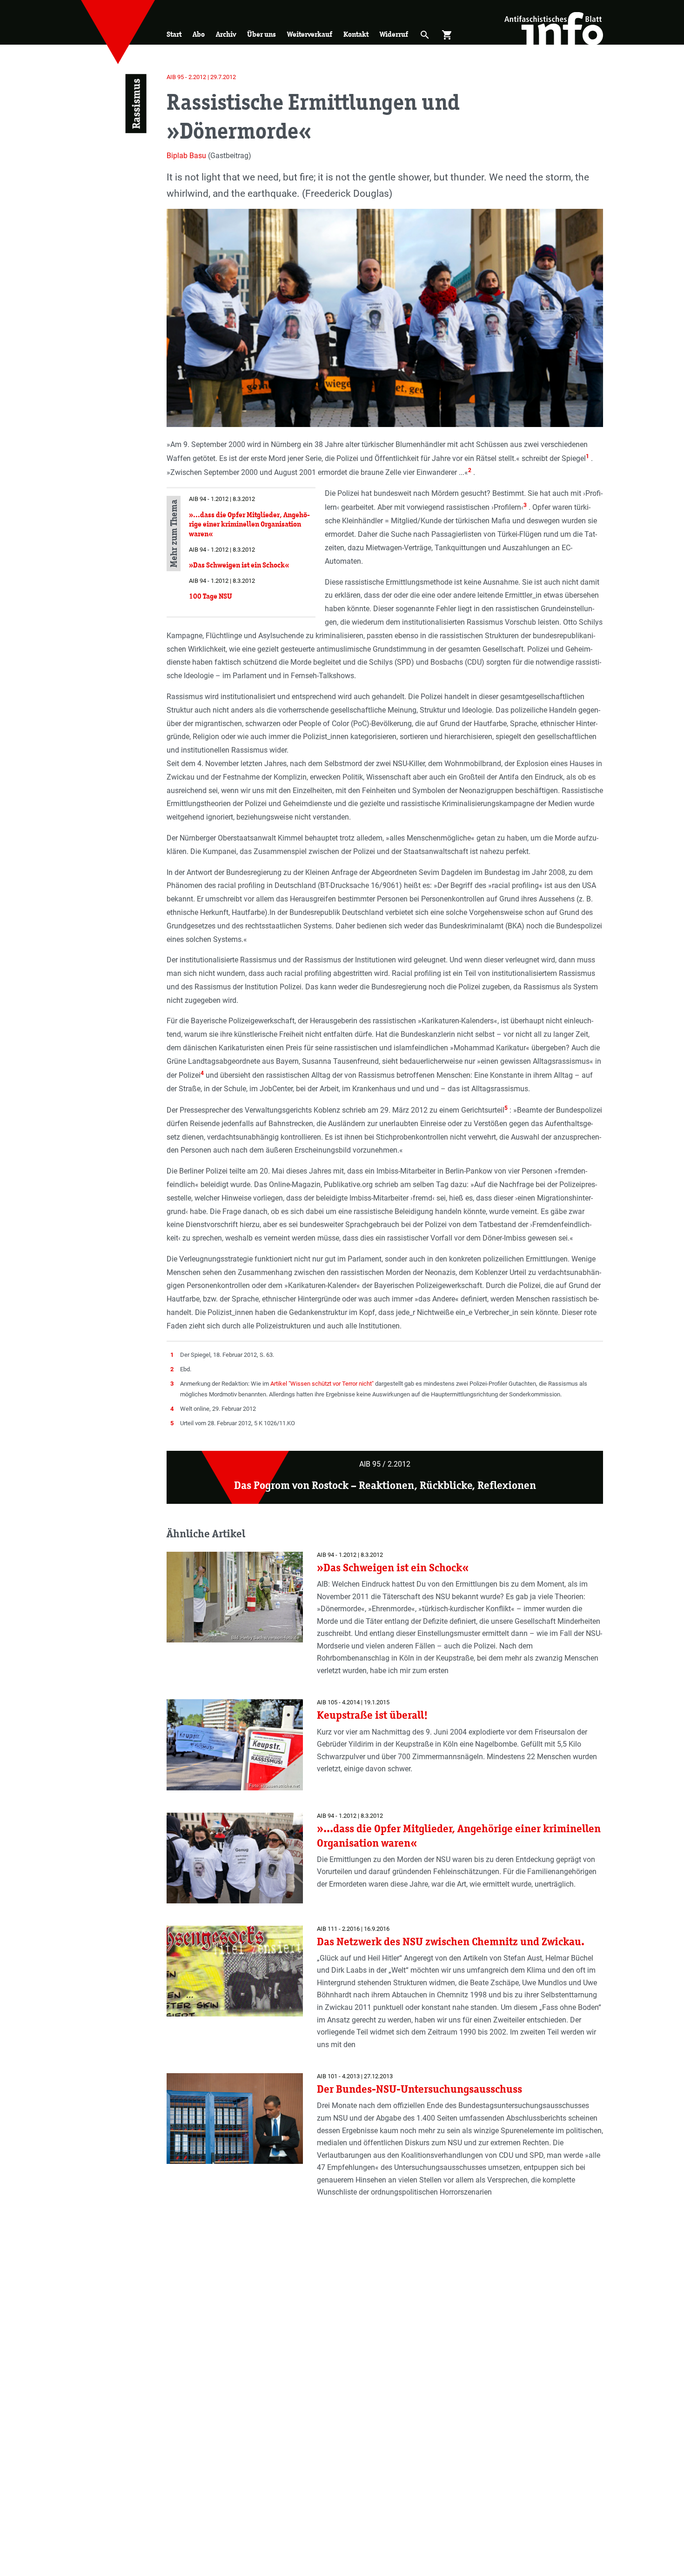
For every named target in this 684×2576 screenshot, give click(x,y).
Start (174, 34)
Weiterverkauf (310, 34)
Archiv (226, 34)
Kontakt (356, 34)
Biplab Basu (186, 156)
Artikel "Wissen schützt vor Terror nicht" (322, 1384)
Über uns (262, 34)
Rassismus (136, 104)
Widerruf (394, 34)
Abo (199, 34)
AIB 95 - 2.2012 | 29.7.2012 (201, 77)
